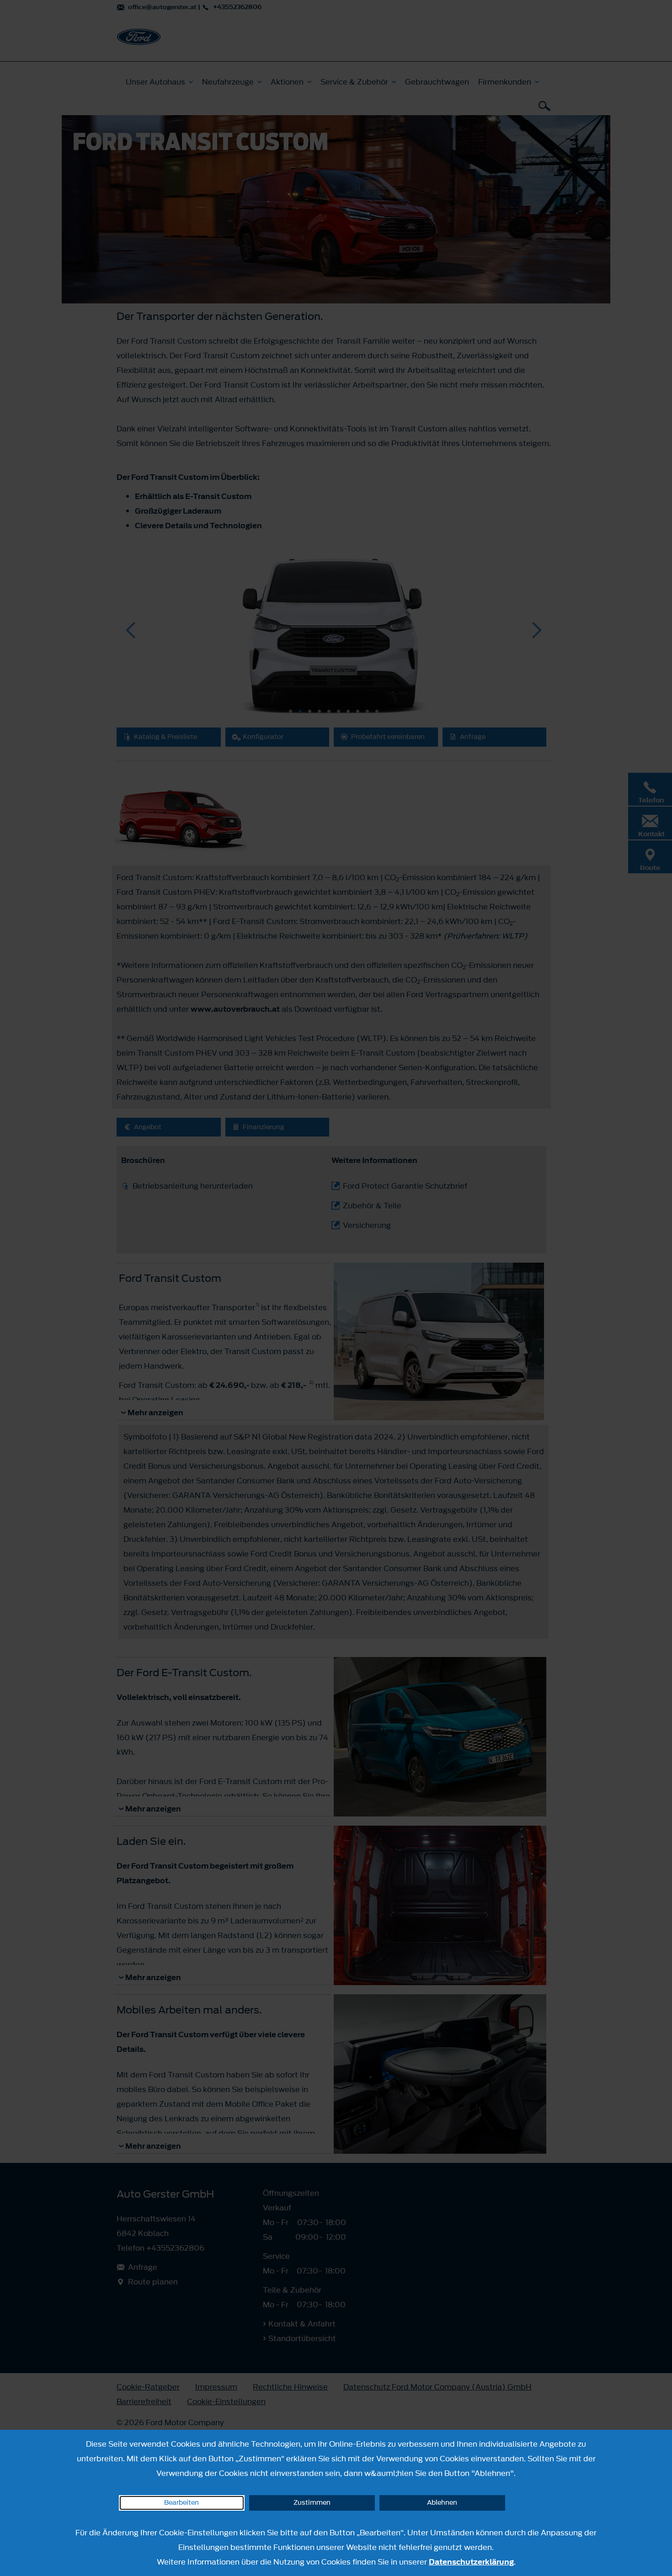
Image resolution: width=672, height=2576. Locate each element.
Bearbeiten (181, 2503)
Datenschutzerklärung (471, 2562)
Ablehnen (442, 2503)
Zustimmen (312, 2503)
